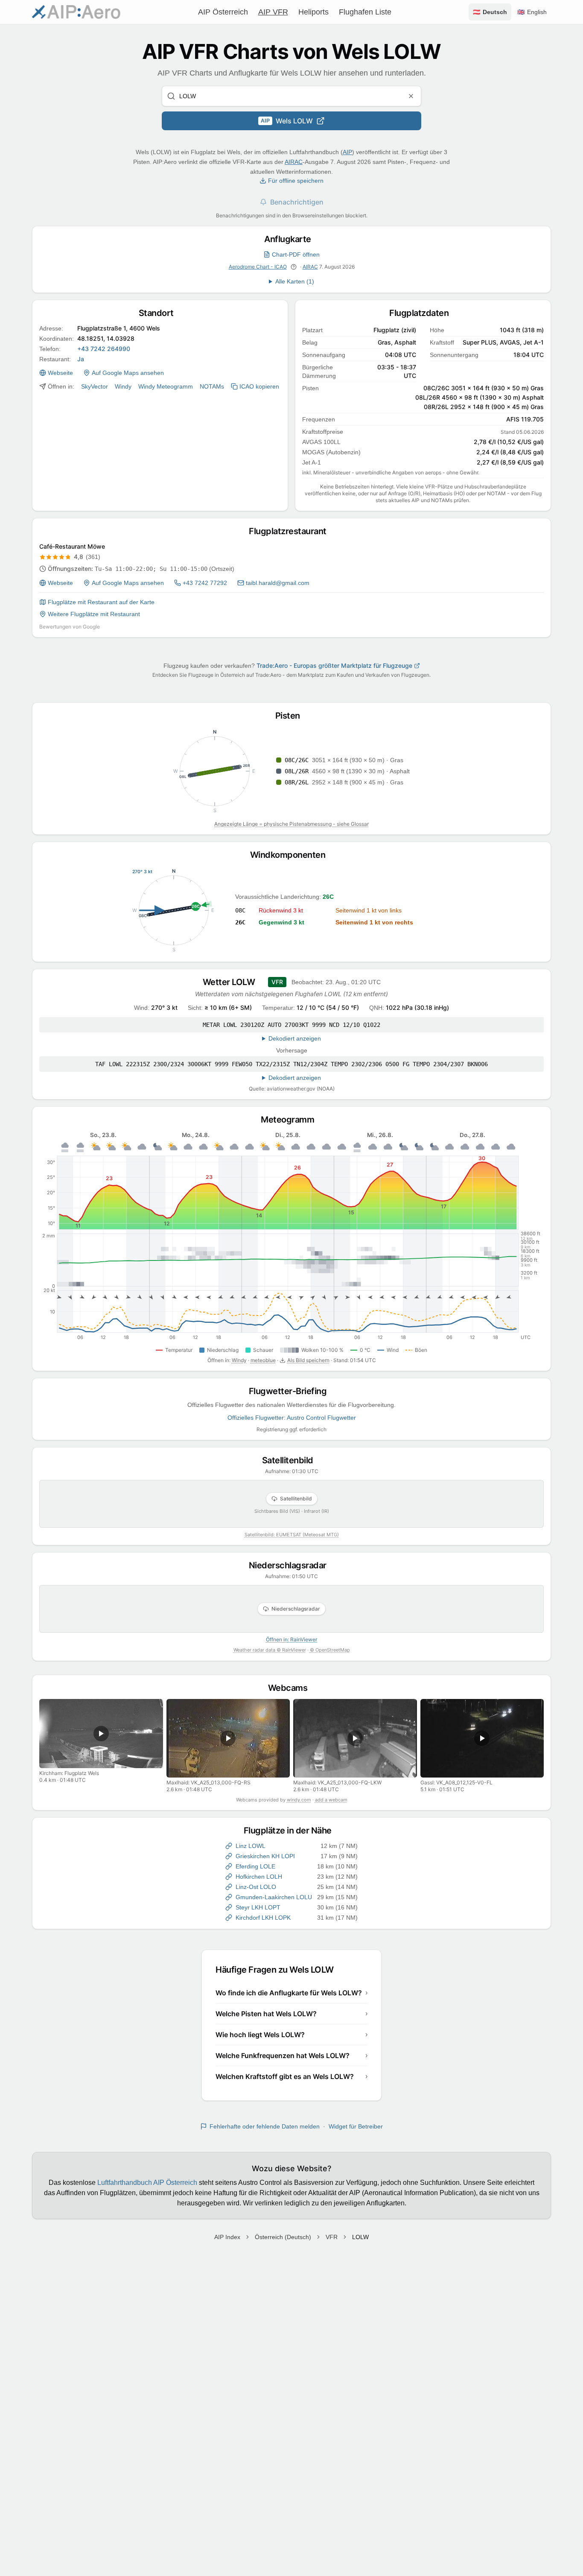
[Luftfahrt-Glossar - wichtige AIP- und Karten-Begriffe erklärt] (294, 267)
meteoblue (263, 1360)
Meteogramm (291, 1120)
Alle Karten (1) (295, 281)
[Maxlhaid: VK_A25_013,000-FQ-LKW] (355, 1738)
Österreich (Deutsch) (283, 2237)
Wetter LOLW (233, 982)
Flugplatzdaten (423, 313)
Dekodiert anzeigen (295, 1038)
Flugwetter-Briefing (292, 1391)
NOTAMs (212, 386)
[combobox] (291, 96)
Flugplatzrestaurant (291, 531)
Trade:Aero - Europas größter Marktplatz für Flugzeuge (334, 665)
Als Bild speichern (308, 1360)
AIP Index (227, 2237)
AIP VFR (273, 12)
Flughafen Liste (365, 12)
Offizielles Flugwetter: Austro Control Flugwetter (292, 1418)
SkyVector (95, 386)
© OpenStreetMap (330, 1650)
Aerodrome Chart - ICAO (258, 267)
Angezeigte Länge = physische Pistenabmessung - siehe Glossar (291, 824)
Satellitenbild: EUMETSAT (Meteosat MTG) (292, 1535)
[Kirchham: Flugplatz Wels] (101, 1734)
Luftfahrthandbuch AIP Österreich (147, 2183)
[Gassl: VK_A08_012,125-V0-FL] (482, 1738)
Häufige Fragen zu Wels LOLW (278, 1970)
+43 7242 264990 (104, 349)
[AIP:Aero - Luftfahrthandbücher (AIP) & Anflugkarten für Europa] (76, 12)
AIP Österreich (223, 12)
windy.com (299, 1800)
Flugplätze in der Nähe (292, 1830)
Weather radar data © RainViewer (270, 1650)
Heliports (313, 12)
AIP (347, 152)
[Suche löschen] (411, 96)
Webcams (292, 1688)
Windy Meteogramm (166, 386)
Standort (160, 313)
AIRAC (294, 162)
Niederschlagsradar (292, 1565)
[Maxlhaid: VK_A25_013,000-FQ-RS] (228, 1738)
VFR (332, 2237)
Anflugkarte (291, 239)
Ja (81, 359)
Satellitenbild (292, 1460)
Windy (123, 386)
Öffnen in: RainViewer (291, 1639)
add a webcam (331, 1800)
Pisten (292, 716)
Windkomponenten (292, 855)
